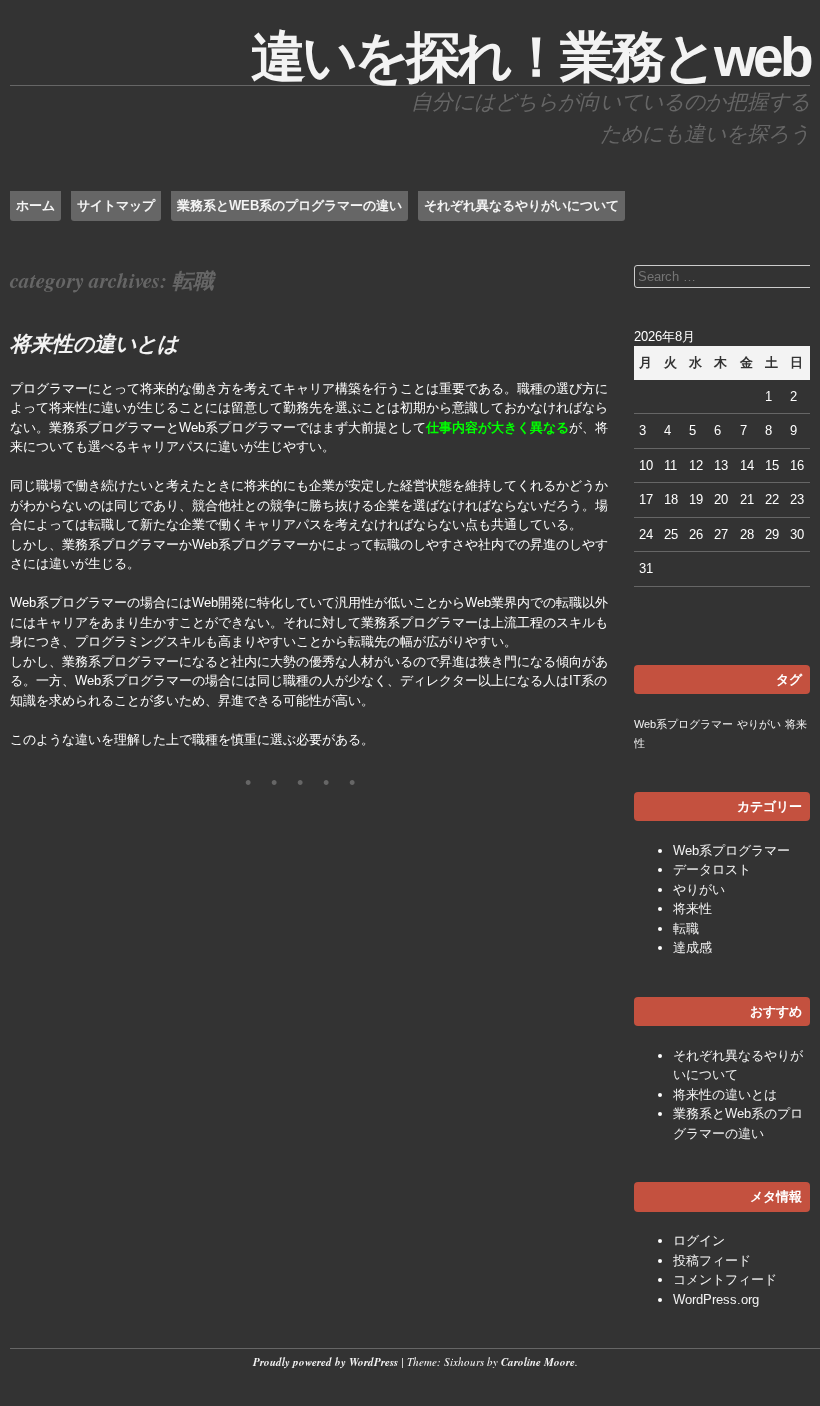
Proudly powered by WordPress (325, 1362)
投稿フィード (712, 1260)
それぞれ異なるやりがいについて (521, 205)
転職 (686, 928)
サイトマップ (116, 205)
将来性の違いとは (94, 343)
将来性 (692, 908)
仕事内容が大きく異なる (497, 427)
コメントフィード (725, 1279)
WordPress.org (716, 1299)
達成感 (692, 947)
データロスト (712, 869)
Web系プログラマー (683, 724)
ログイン (699, 1240)
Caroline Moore (538, 1362)
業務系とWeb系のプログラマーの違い (289, 205)
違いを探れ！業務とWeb (530, 57)
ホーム (35, 205)
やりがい (759, 724)
